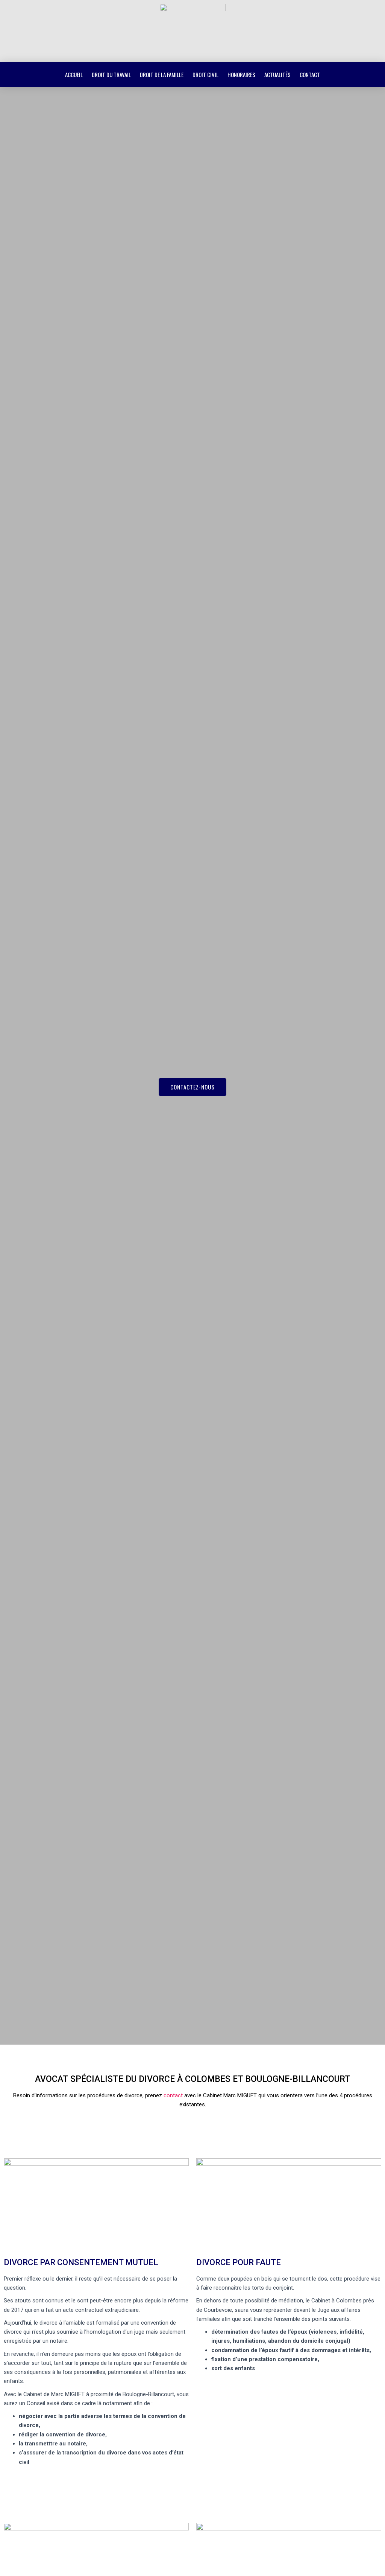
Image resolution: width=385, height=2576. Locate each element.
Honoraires (241, 75)
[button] (192, 1087)
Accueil (74, 75)
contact (173, 2095)
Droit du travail (111, 75)
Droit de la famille (162, 75)
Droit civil (205, 75)
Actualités (277, 75)
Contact (310, 75)
